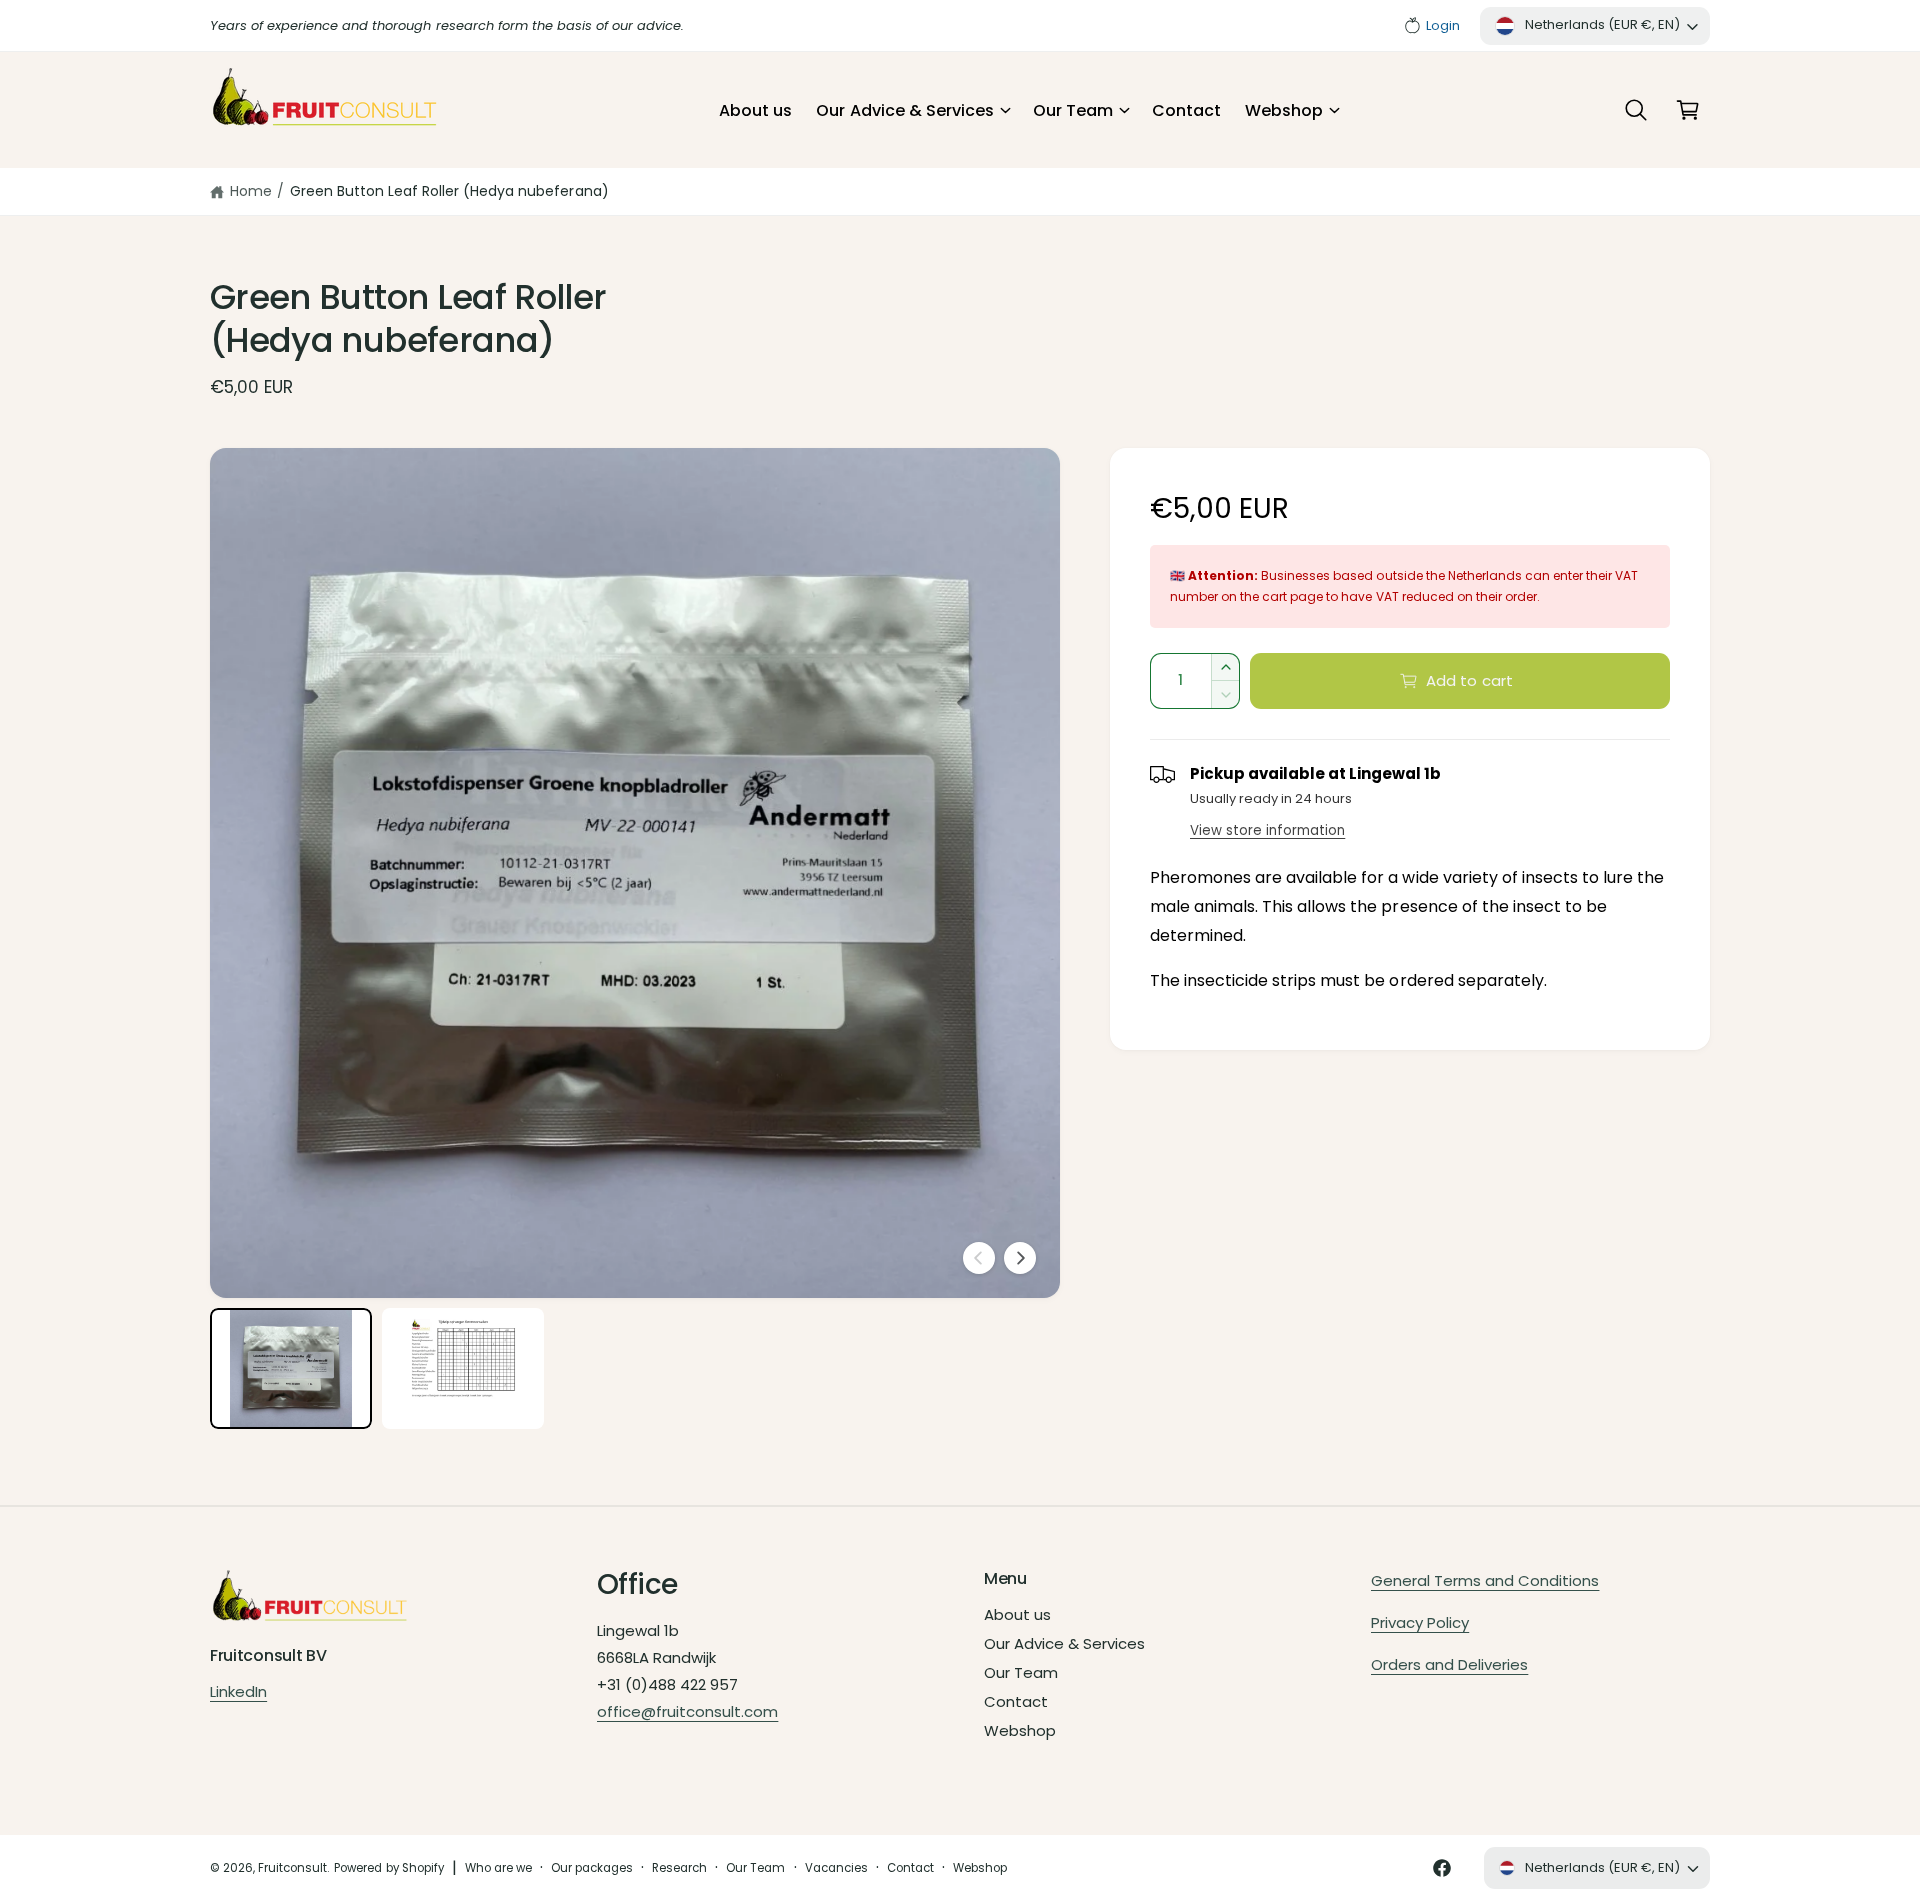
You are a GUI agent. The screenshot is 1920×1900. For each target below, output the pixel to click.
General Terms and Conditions (1485, 1580)
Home (251, 191)
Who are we (498, 1868)
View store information (1267, 830)
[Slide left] (979, 1258)
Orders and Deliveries (1449, 1664)
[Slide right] (1020, 1258)
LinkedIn (238, 1691)
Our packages (592, 1868)
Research (679, 1868)
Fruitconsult (292, 1868)
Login (1443, 25)
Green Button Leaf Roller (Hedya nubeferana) (449, 191)
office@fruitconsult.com (687, 1711)
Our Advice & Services (904, 110)
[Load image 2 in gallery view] (463, 1369)
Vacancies (836, 1868)
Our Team (1073, 110)
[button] (912, 111)
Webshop (1284, 110)
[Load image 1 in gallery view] (291, 1369)
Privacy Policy (1420, 1622)
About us (1017, 1614)
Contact (1016, 1701)
